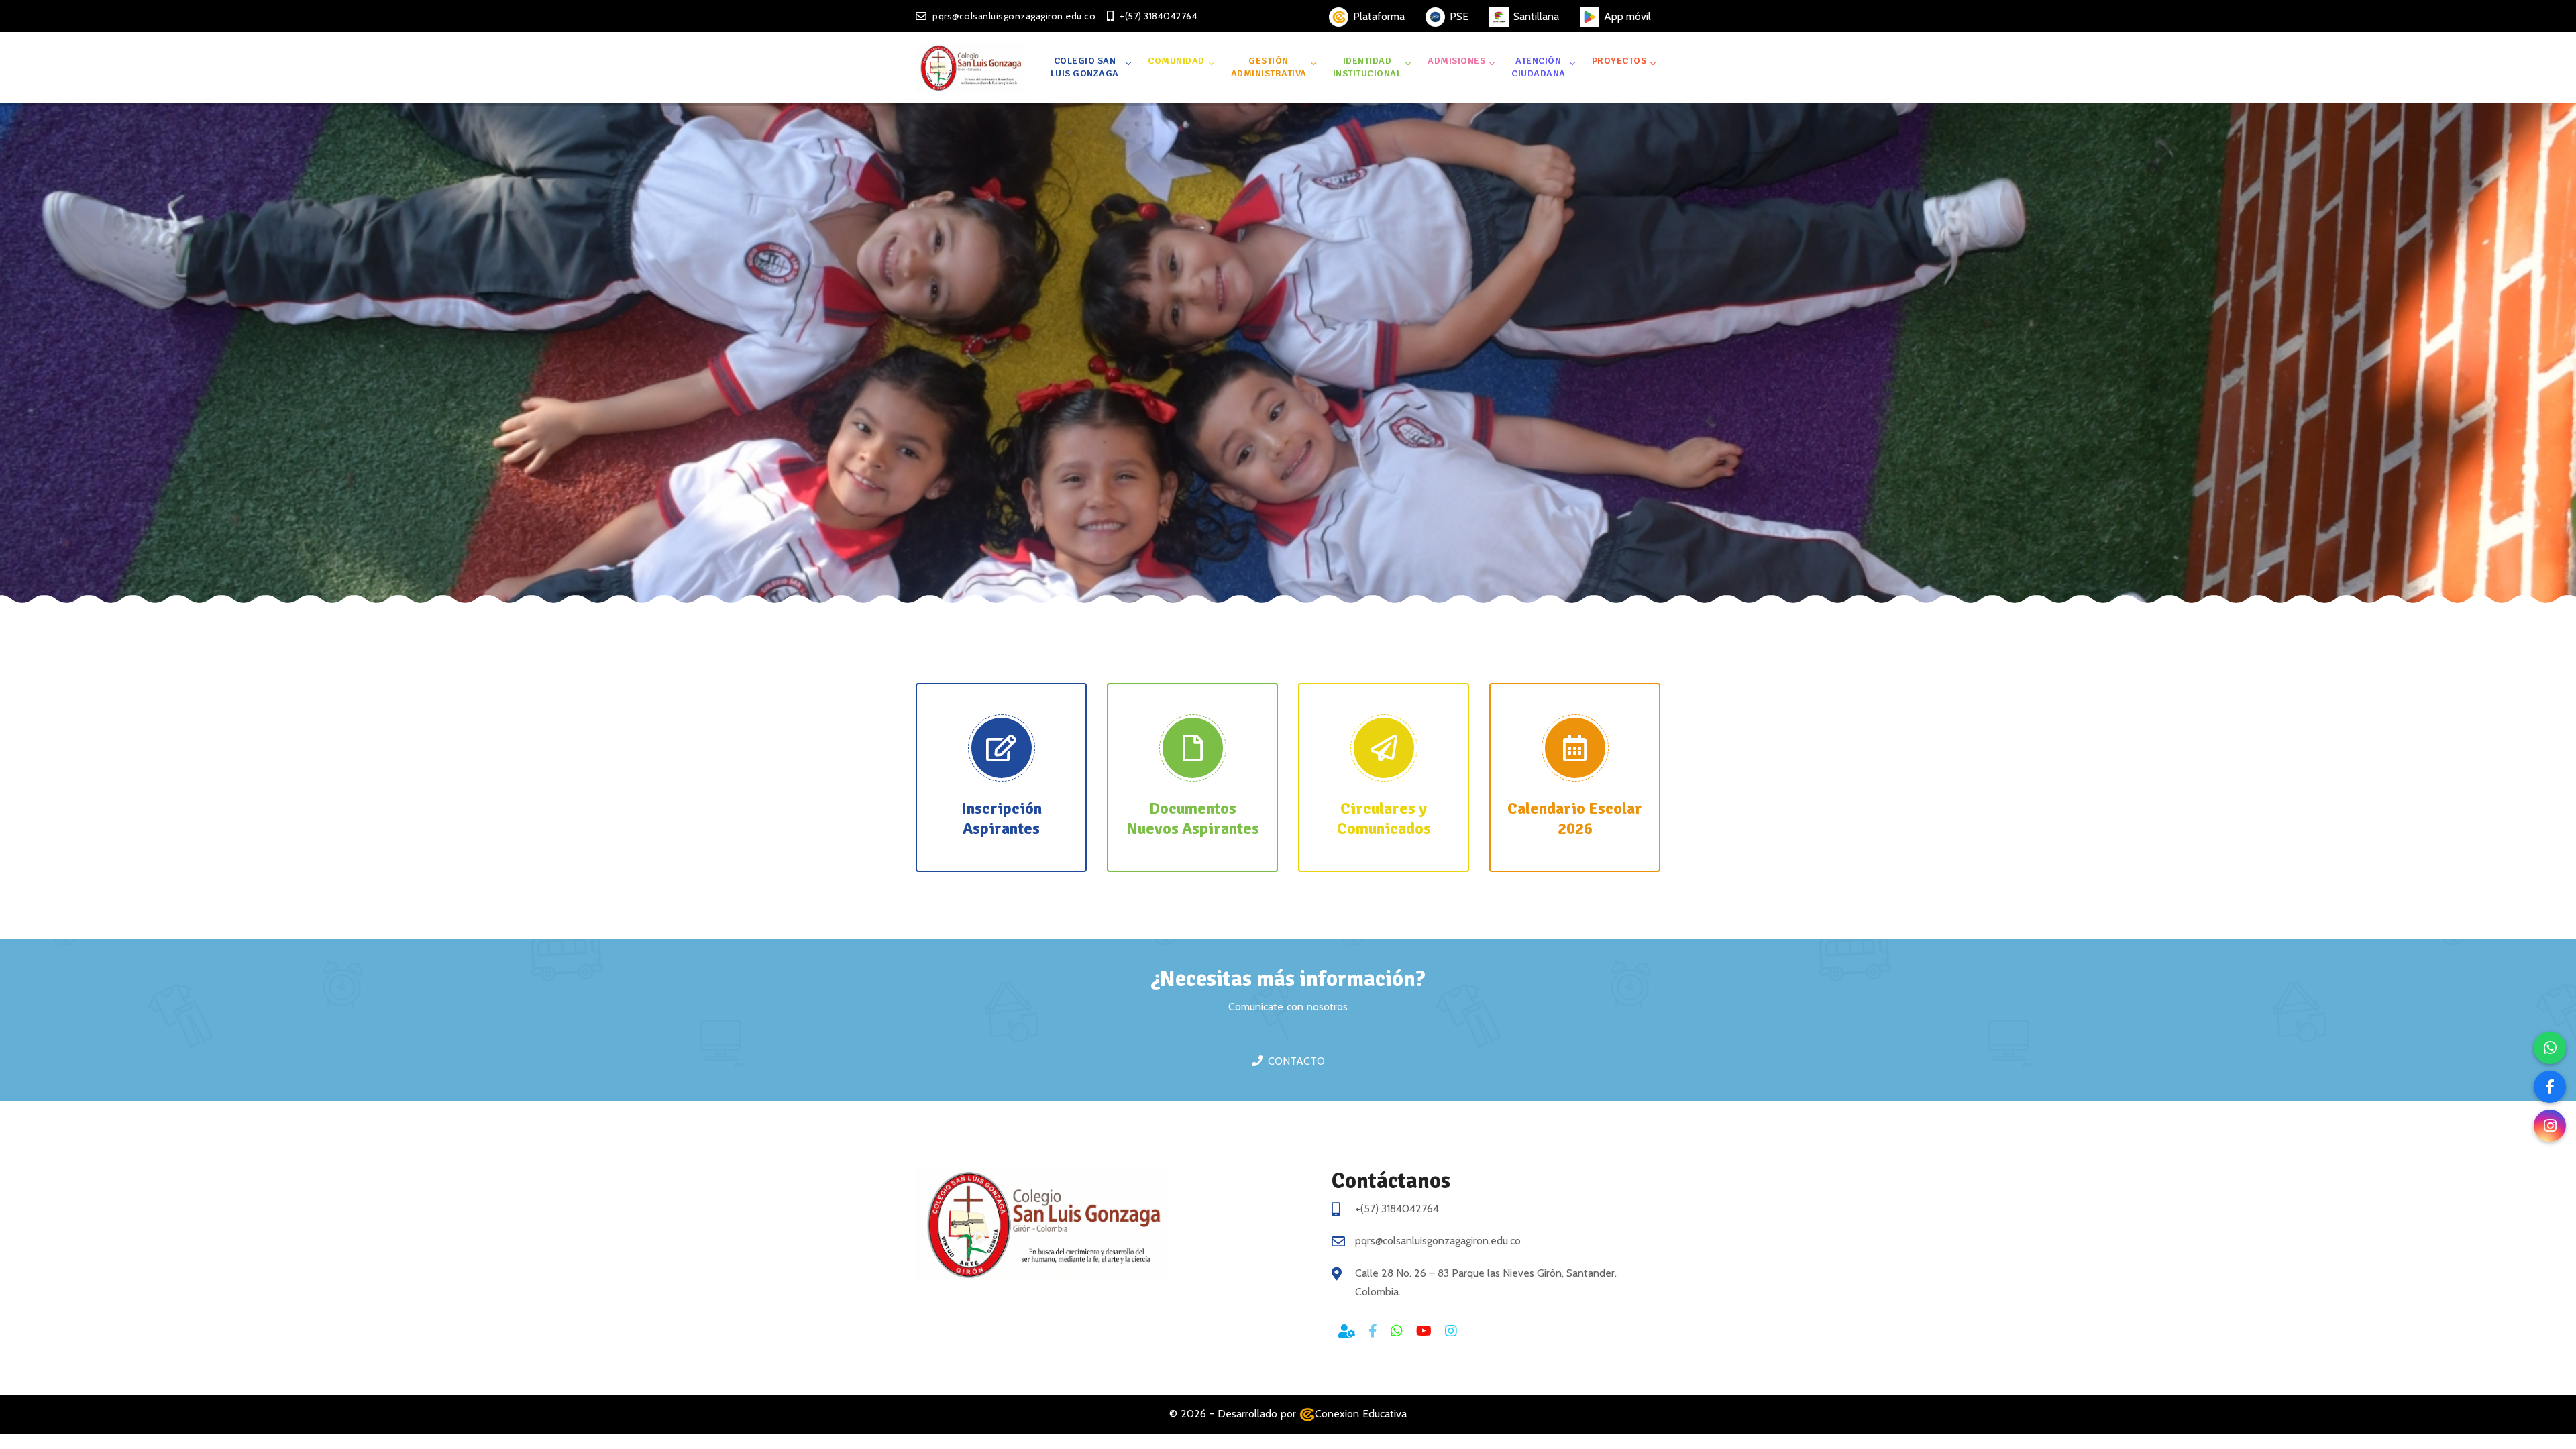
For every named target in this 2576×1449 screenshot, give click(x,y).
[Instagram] (2550, 1126)
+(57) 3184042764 (1397, 1209)
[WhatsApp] (2550, 1048)
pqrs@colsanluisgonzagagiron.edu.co (1438, 1241)
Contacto (1296, 1061)
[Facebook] (2550, 1087)
